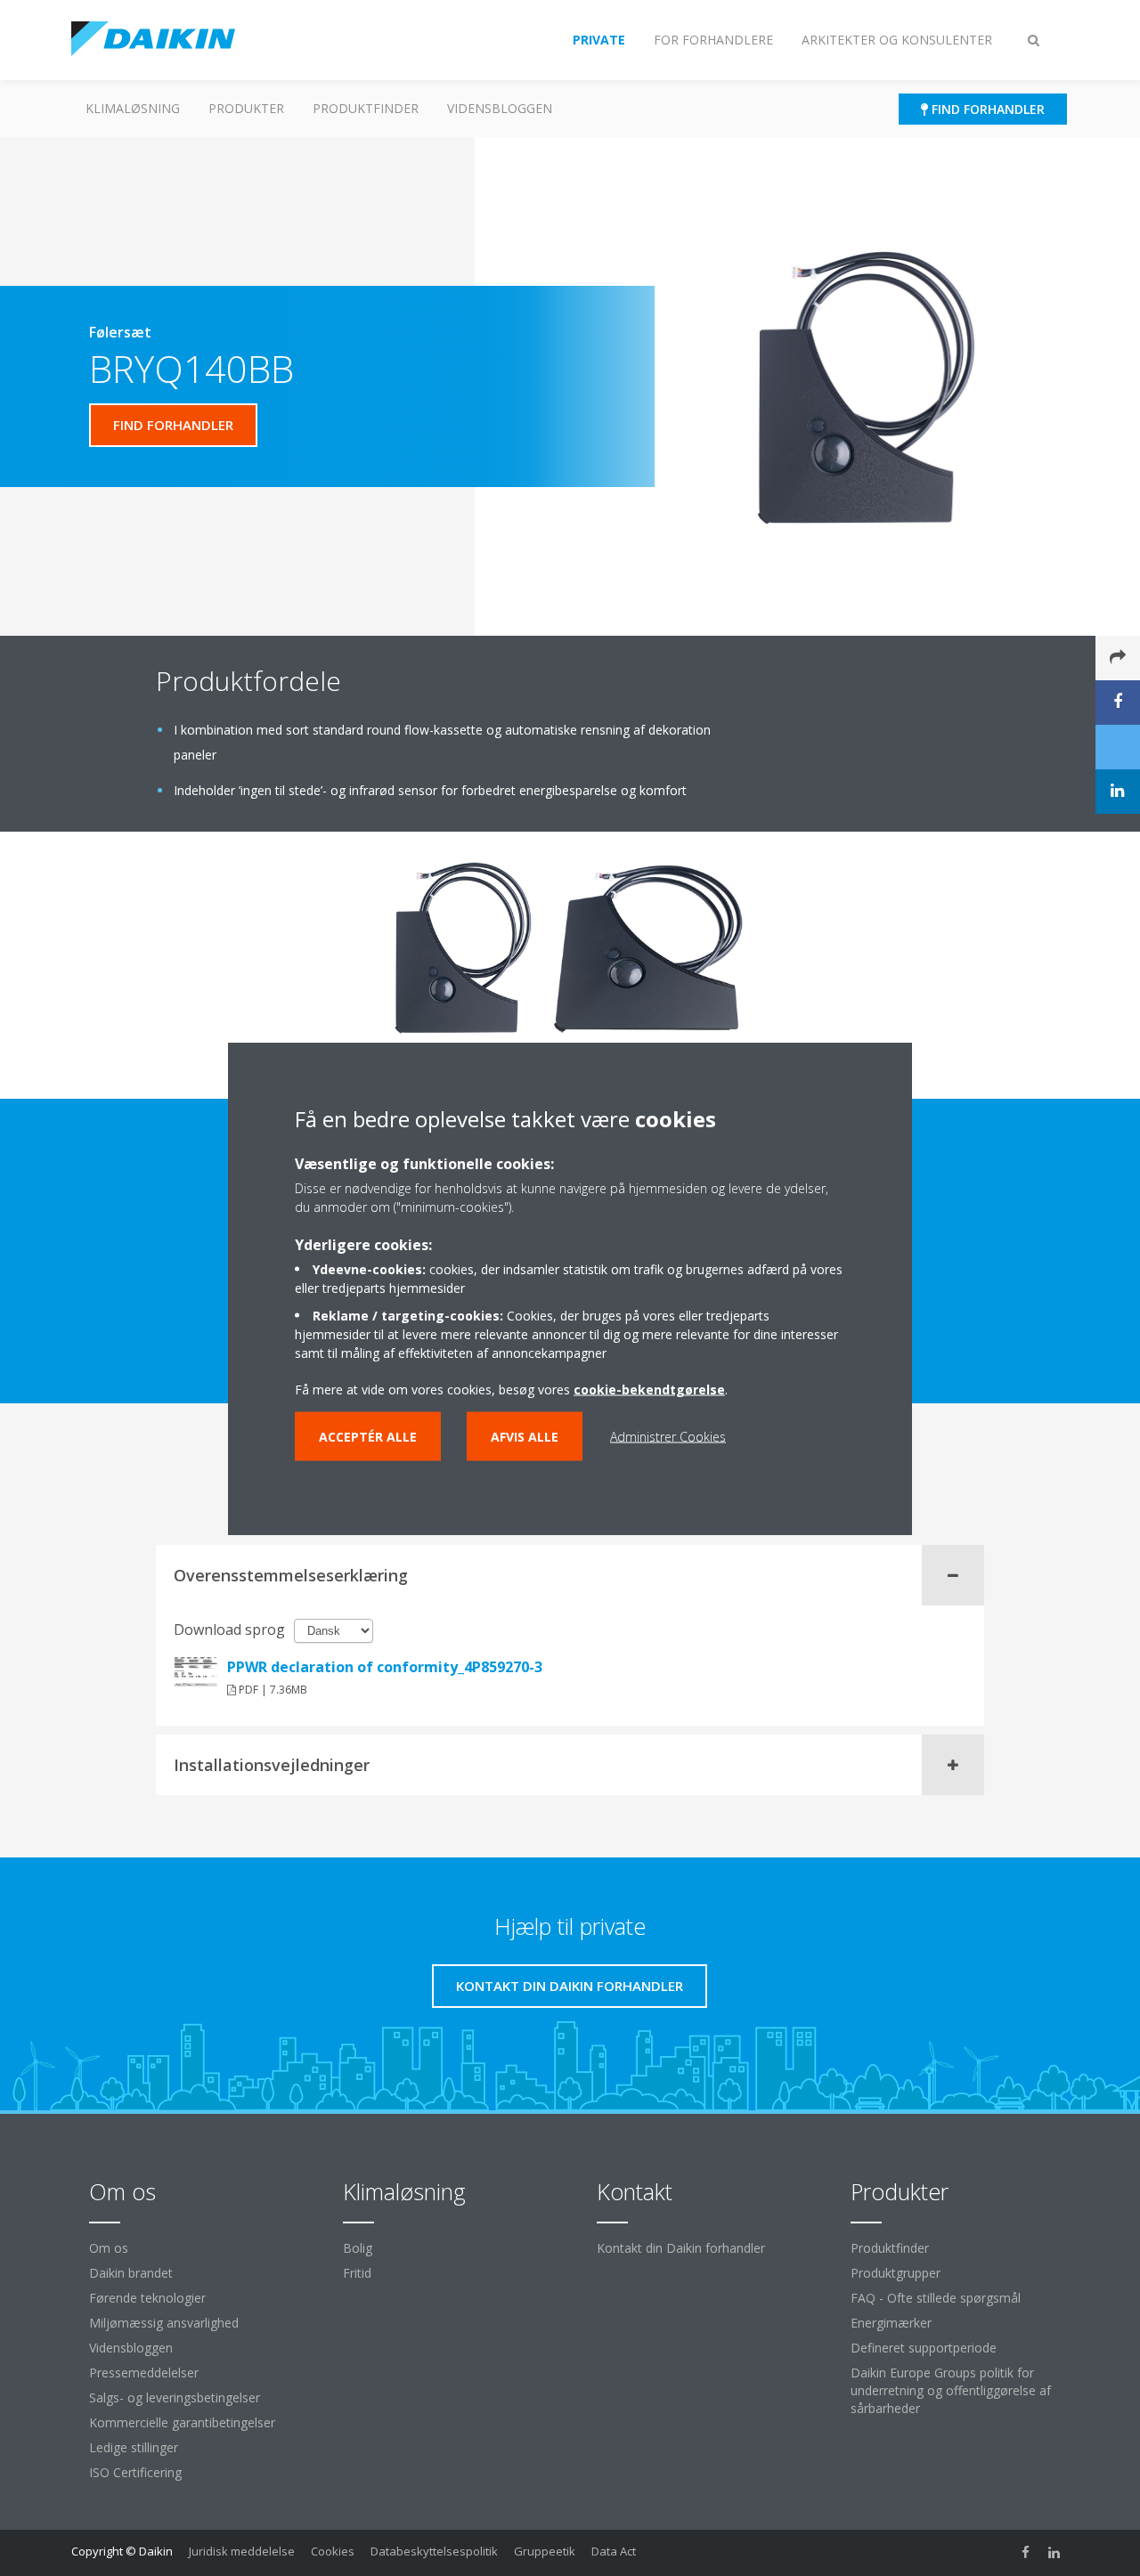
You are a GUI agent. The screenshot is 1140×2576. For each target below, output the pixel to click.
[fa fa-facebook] (1026, 2553)
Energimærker (891, 2323)
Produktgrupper (896, 2273)
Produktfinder (366, 108)
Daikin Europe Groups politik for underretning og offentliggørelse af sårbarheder (951, 2390)
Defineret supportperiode (924, 2348)
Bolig (358, 2248)
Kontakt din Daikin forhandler (681, 2248)
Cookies (333, 2551)
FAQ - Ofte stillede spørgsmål (936, 2298)
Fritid (357, 2273)
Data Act (614, 2551)
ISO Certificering (135, 2472)
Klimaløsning (133, 108)
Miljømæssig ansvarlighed (164, 2323)
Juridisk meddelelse (242, 2551)
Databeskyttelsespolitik (434, 2551)
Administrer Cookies (668, 1436)
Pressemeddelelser (144, 2373)
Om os (109, 2248)
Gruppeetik (545, 2551)
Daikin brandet (131, 2273)
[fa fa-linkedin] (1054, 2553)
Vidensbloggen (500, 108)
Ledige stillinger (134, 2447)
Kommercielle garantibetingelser (182, 2422)
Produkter (246, 108)
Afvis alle (525, 1436)
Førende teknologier (147, 2298)
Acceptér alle (368, 1436)
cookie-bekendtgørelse (649, 1389)
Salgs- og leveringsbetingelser (175, 2397)
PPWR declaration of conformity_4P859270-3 (385, 1667)
